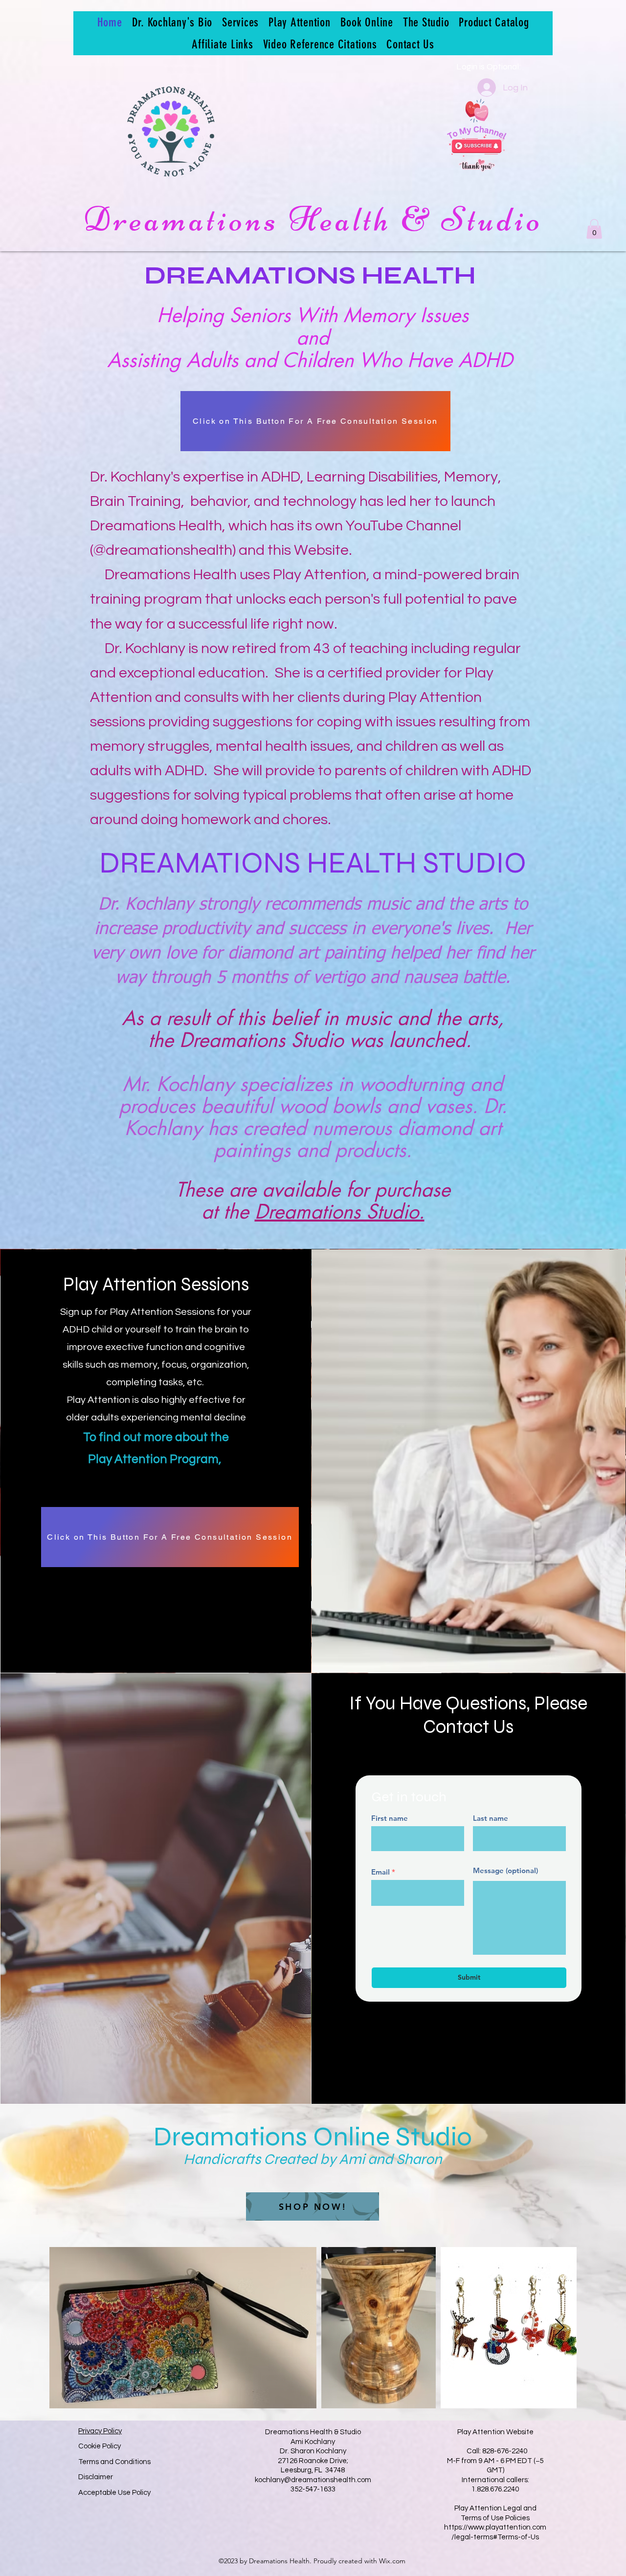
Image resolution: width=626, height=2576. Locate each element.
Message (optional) (505, 1870)
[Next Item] (560, 2328)
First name (390, 1818)
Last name (491, 1818)
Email (380, 1872)
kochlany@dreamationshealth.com (313, 2480)
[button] (594, 229)
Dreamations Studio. (340, 1212)
